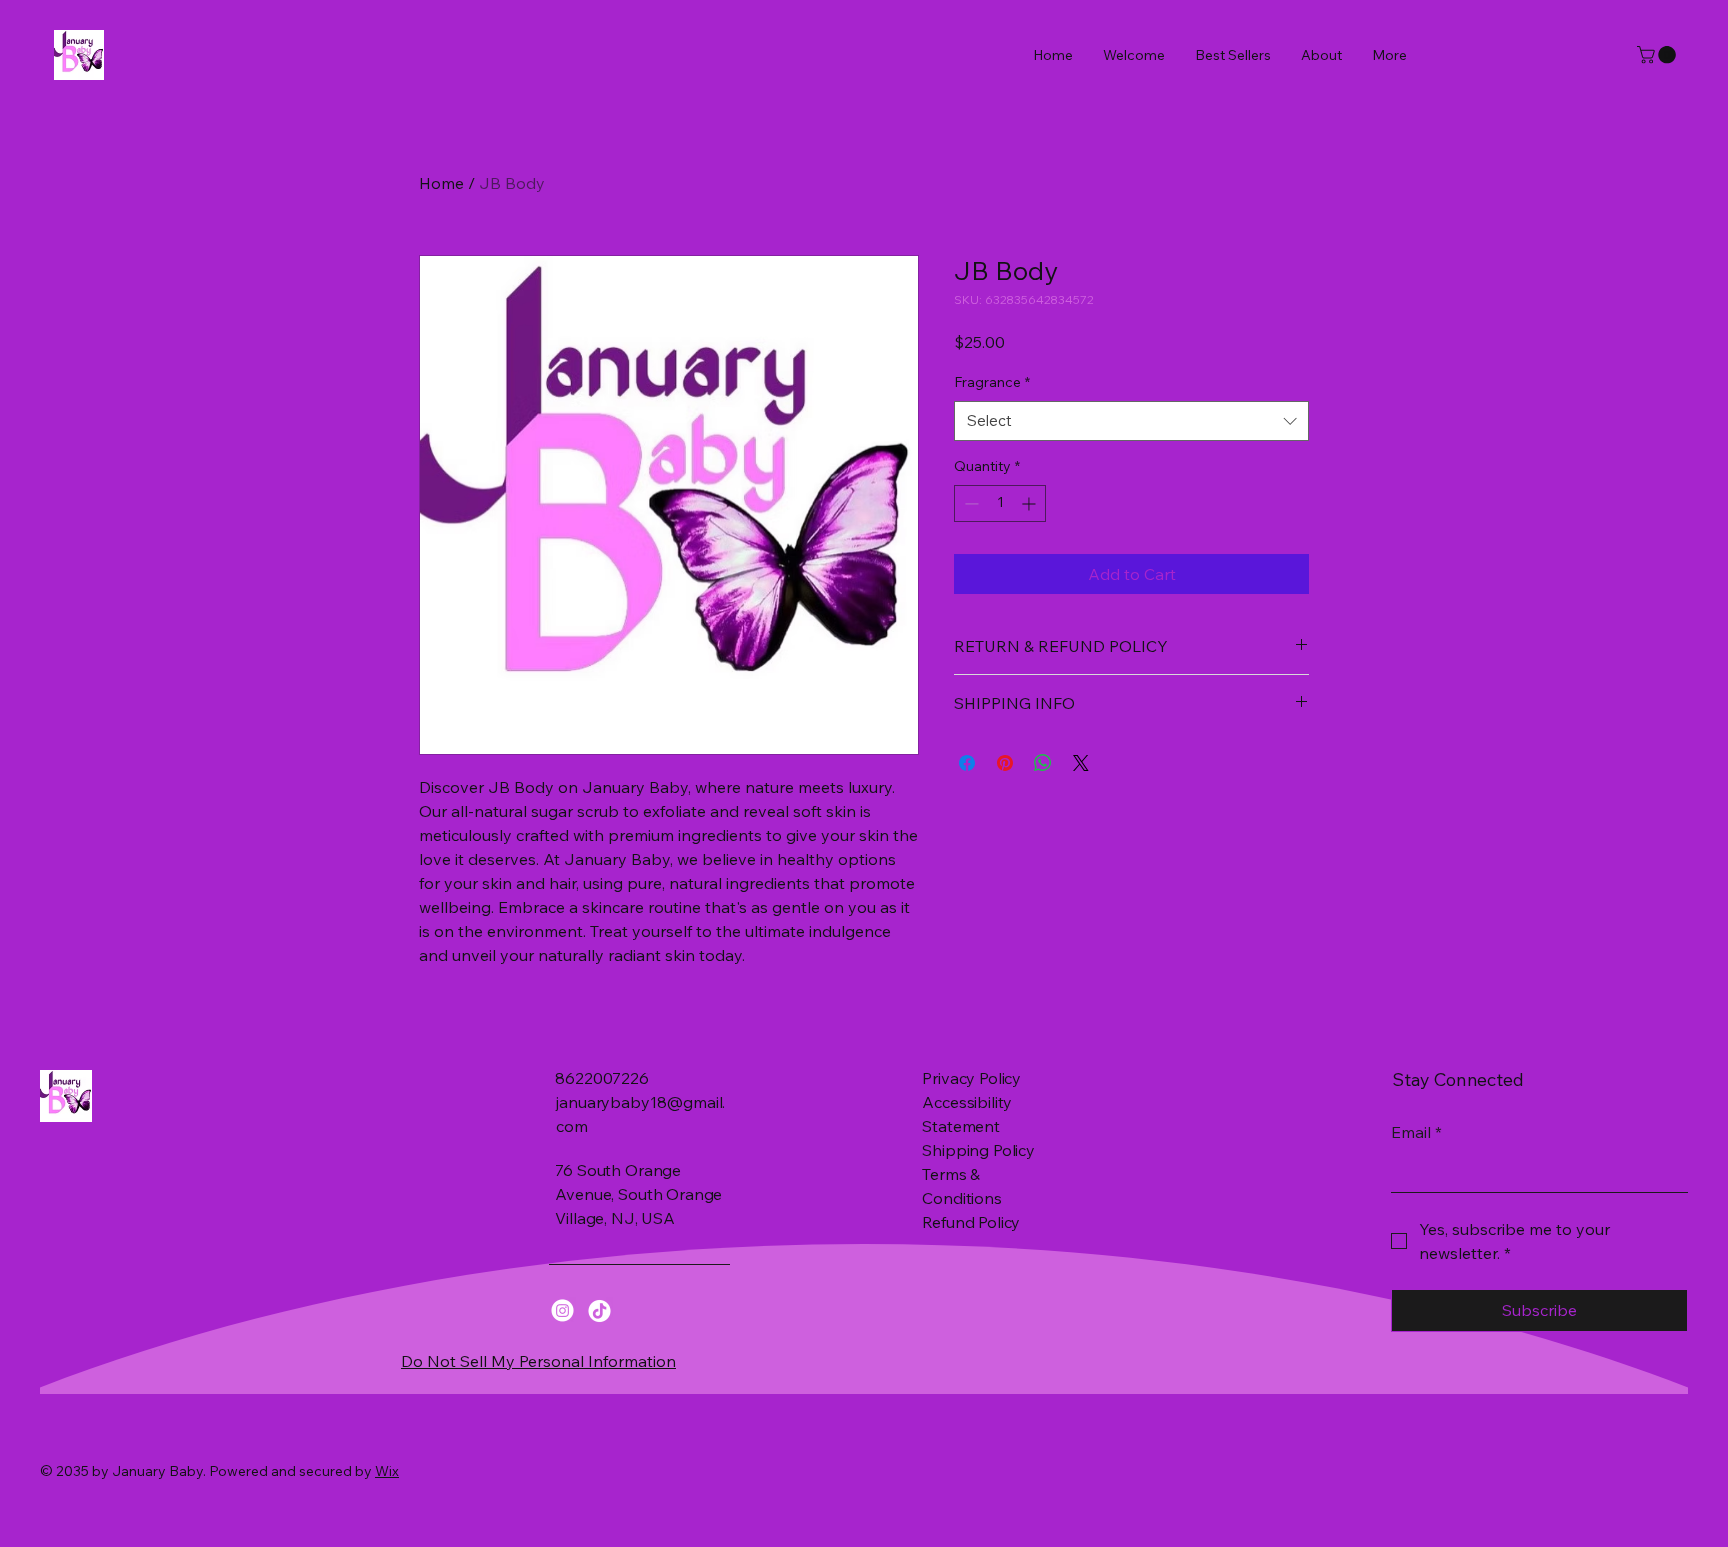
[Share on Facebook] (967, 763)
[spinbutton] (1000, 503)
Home (441, 183)
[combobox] (1131, 421)
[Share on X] (1081, 763)
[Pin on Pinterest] (1005, 763)
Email (1416, 1132)
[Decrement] (969, 503)
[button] (1658, 55)
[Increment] (1030, 503)
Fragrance (992, 382)
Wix (387, 1471)
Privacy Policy (971, 1078)
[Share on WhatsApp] (1043, 763)
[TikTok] (599, 1310)
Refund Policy (971, 1222)
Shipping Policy (978, 1150)
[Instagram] (562, 1310)
